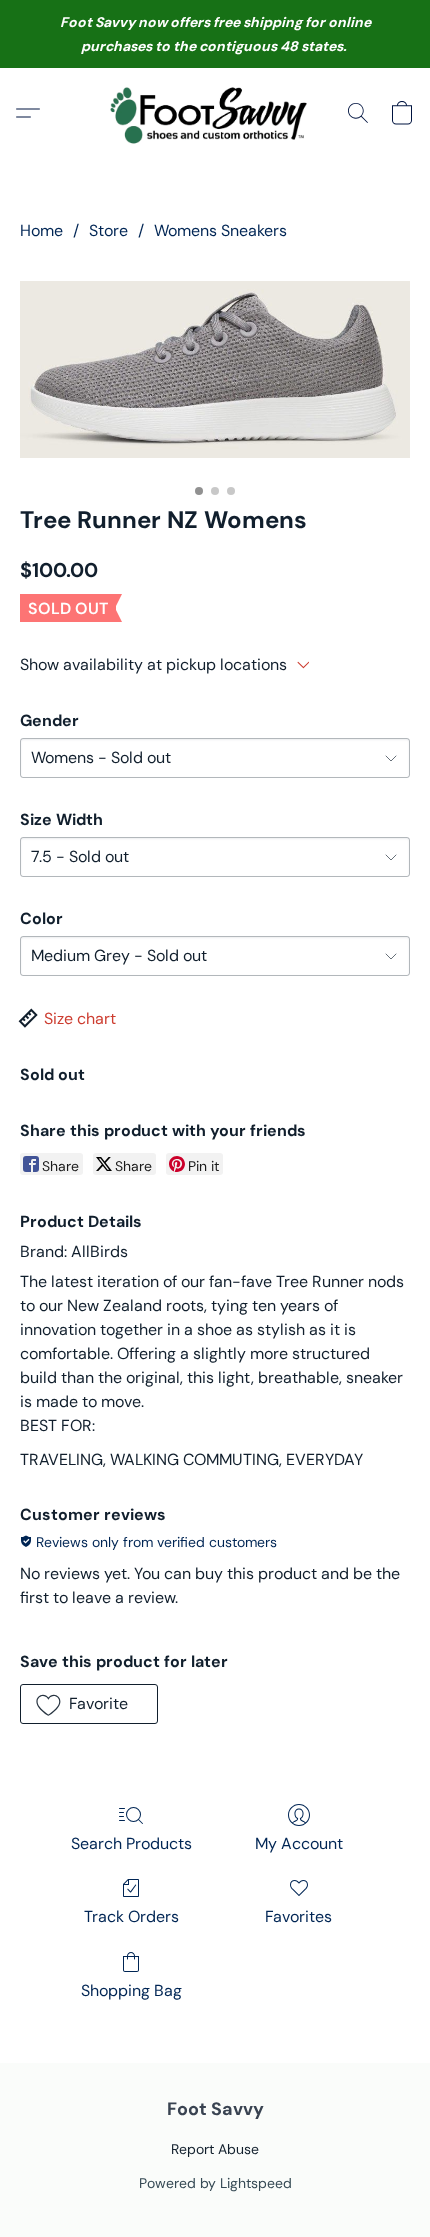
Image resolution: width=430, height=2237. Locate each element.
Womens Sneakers (220, 230)
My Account (299, 1843)
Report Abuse (215, 2149)
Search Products (131, 1843)
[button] (215, 113)
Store (108, 230)
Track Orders (131, 1916)
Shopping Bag (131, 1990)
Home (41, 230)
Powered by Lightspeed (215, 2183)
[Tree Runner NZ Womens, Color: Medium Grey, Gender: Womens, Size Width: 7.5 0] (215, 369)
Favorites (298, 1916)
